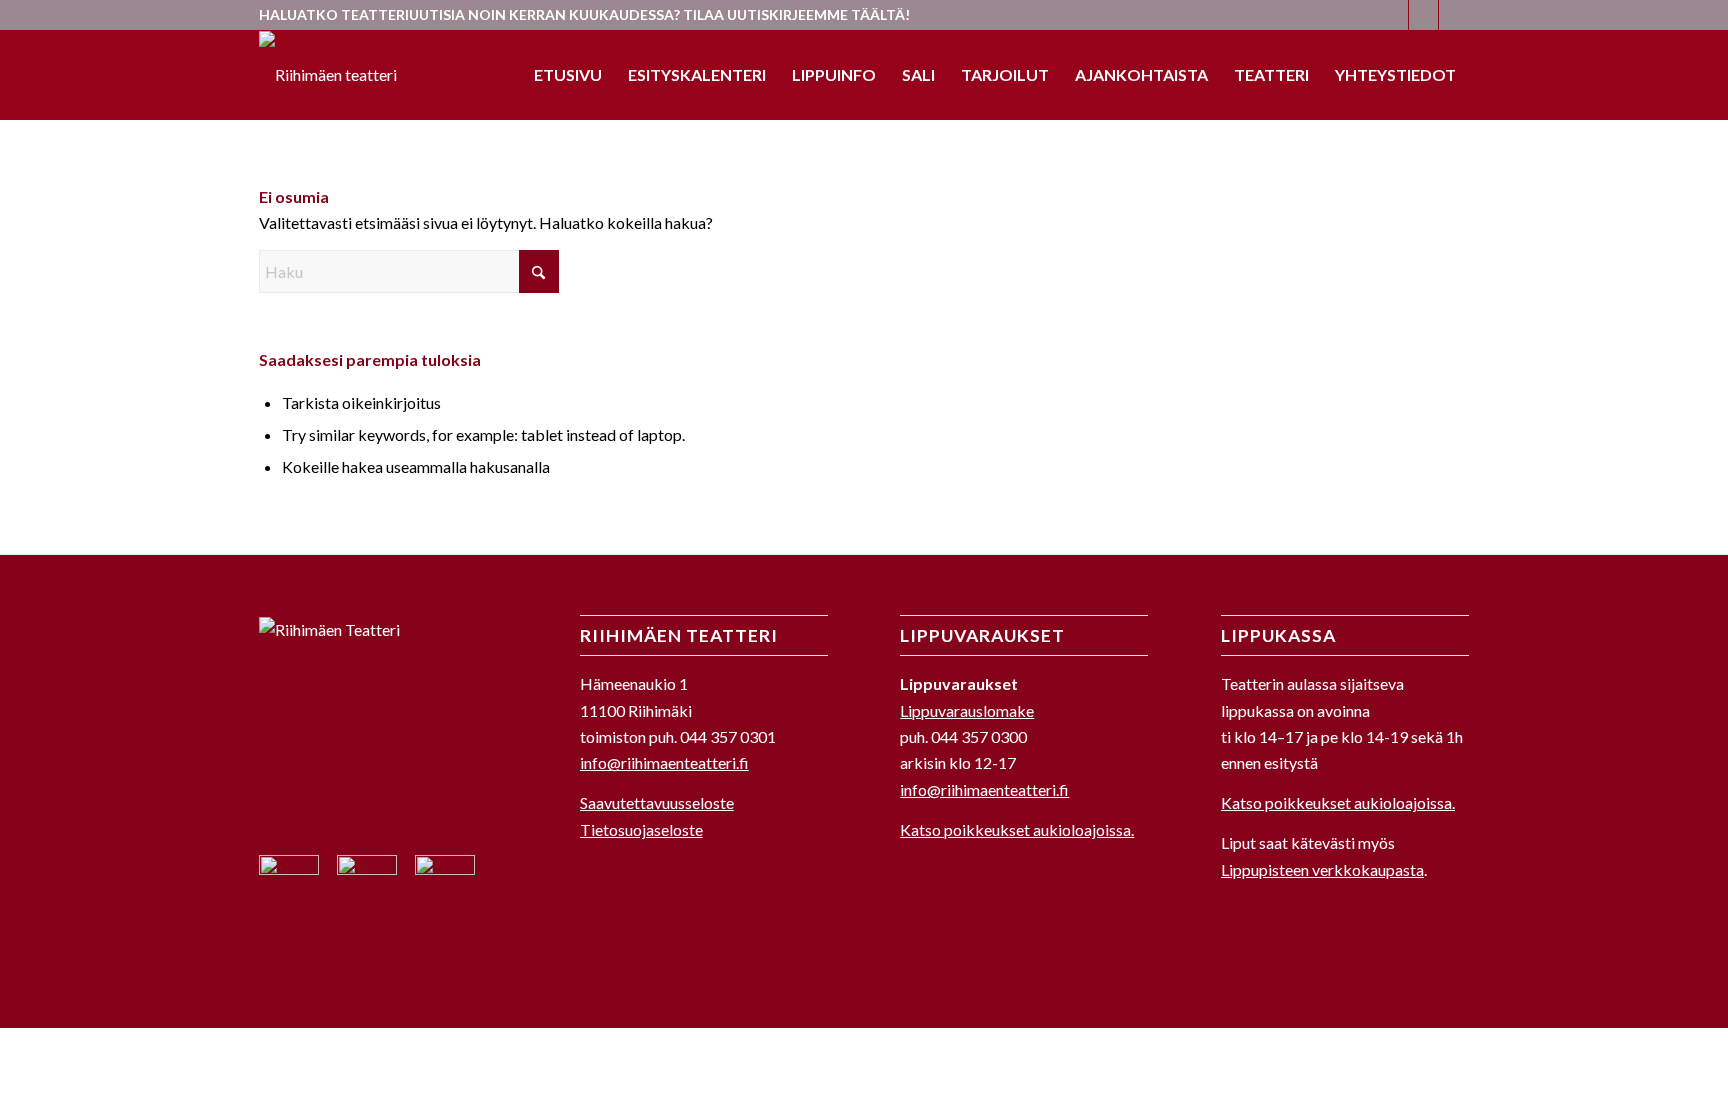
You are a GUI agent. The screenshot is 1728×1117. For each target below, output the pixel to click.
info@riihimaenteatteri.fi (664, 762)
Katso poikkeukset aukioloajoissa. (1017, 829)
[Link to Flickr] (1454, 15)
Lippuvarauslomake (967, 710)
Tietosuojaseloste (641, 829)
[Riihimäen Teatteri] (328, 75)
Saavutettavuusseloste (657, 802)
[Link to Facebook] (1393, 15)
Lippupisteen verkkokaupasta (1322, 869)
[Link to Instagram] (1423, 15)
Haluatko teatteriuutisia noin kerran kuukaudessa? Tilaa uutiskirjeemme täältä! (584, 14)
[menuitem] (568, 75)
